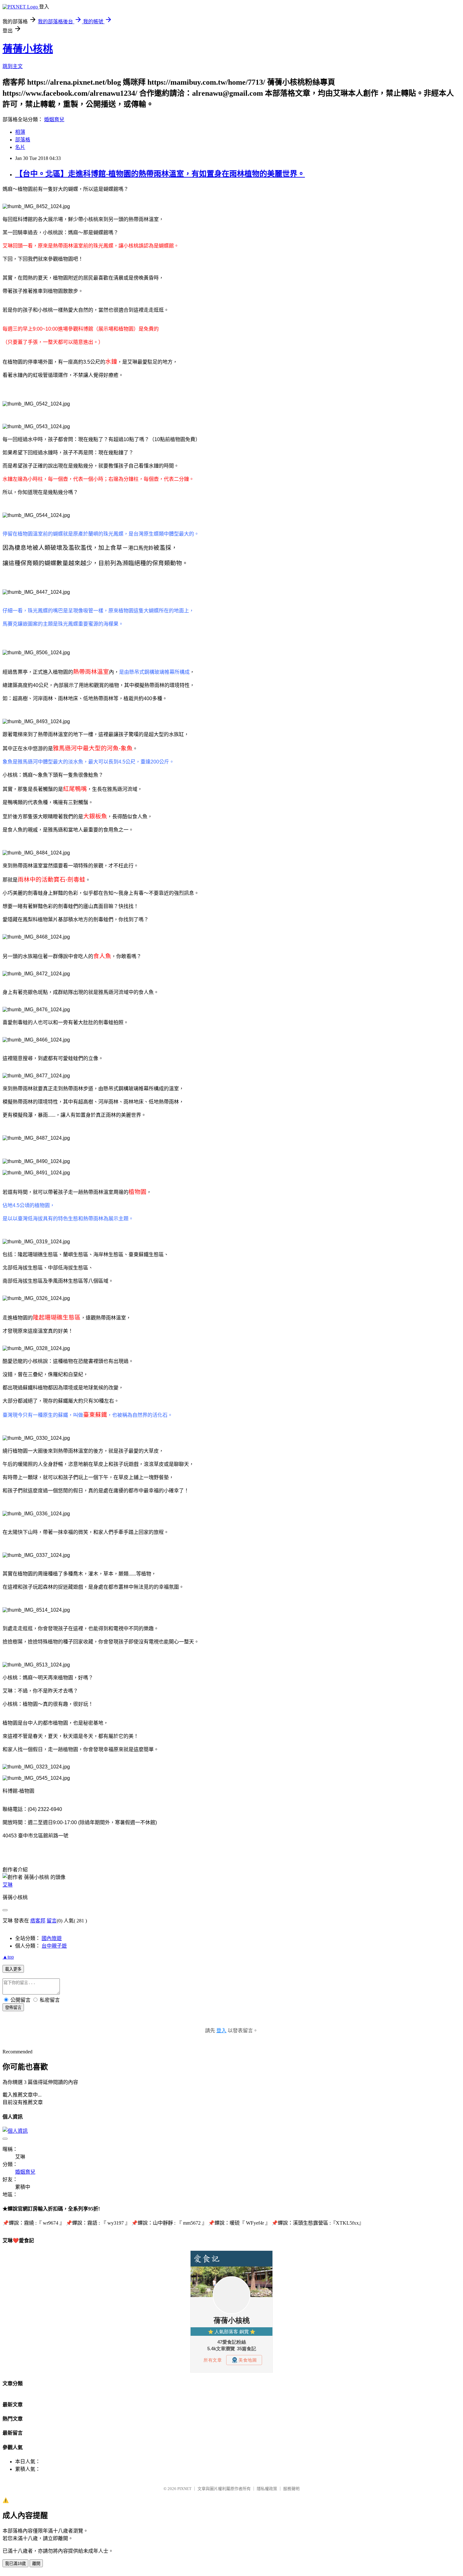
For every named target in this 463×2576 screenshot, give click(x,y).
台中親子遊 (54, 1946)
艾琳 (8, 1885)
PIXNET (184, 2489)
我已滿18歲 (15, 2564)
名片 (20, 147)
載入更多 (13, 1969)
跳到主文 (13, 66)
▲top (8, 1957)
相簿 (20, 132)
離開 (36, 2564)
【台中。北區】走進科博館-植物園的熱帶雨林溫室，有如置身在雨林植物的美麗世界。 (160, 174)
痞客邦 (38, 1921)
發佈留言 (13, 2008)
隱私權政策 (267, 2489)
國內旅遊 (52, 1938)
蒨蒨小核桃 (28, 49)
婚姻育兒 (54, 119)
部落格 (23, 140)
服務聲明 (291, 2489)
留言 (52, 1921)
